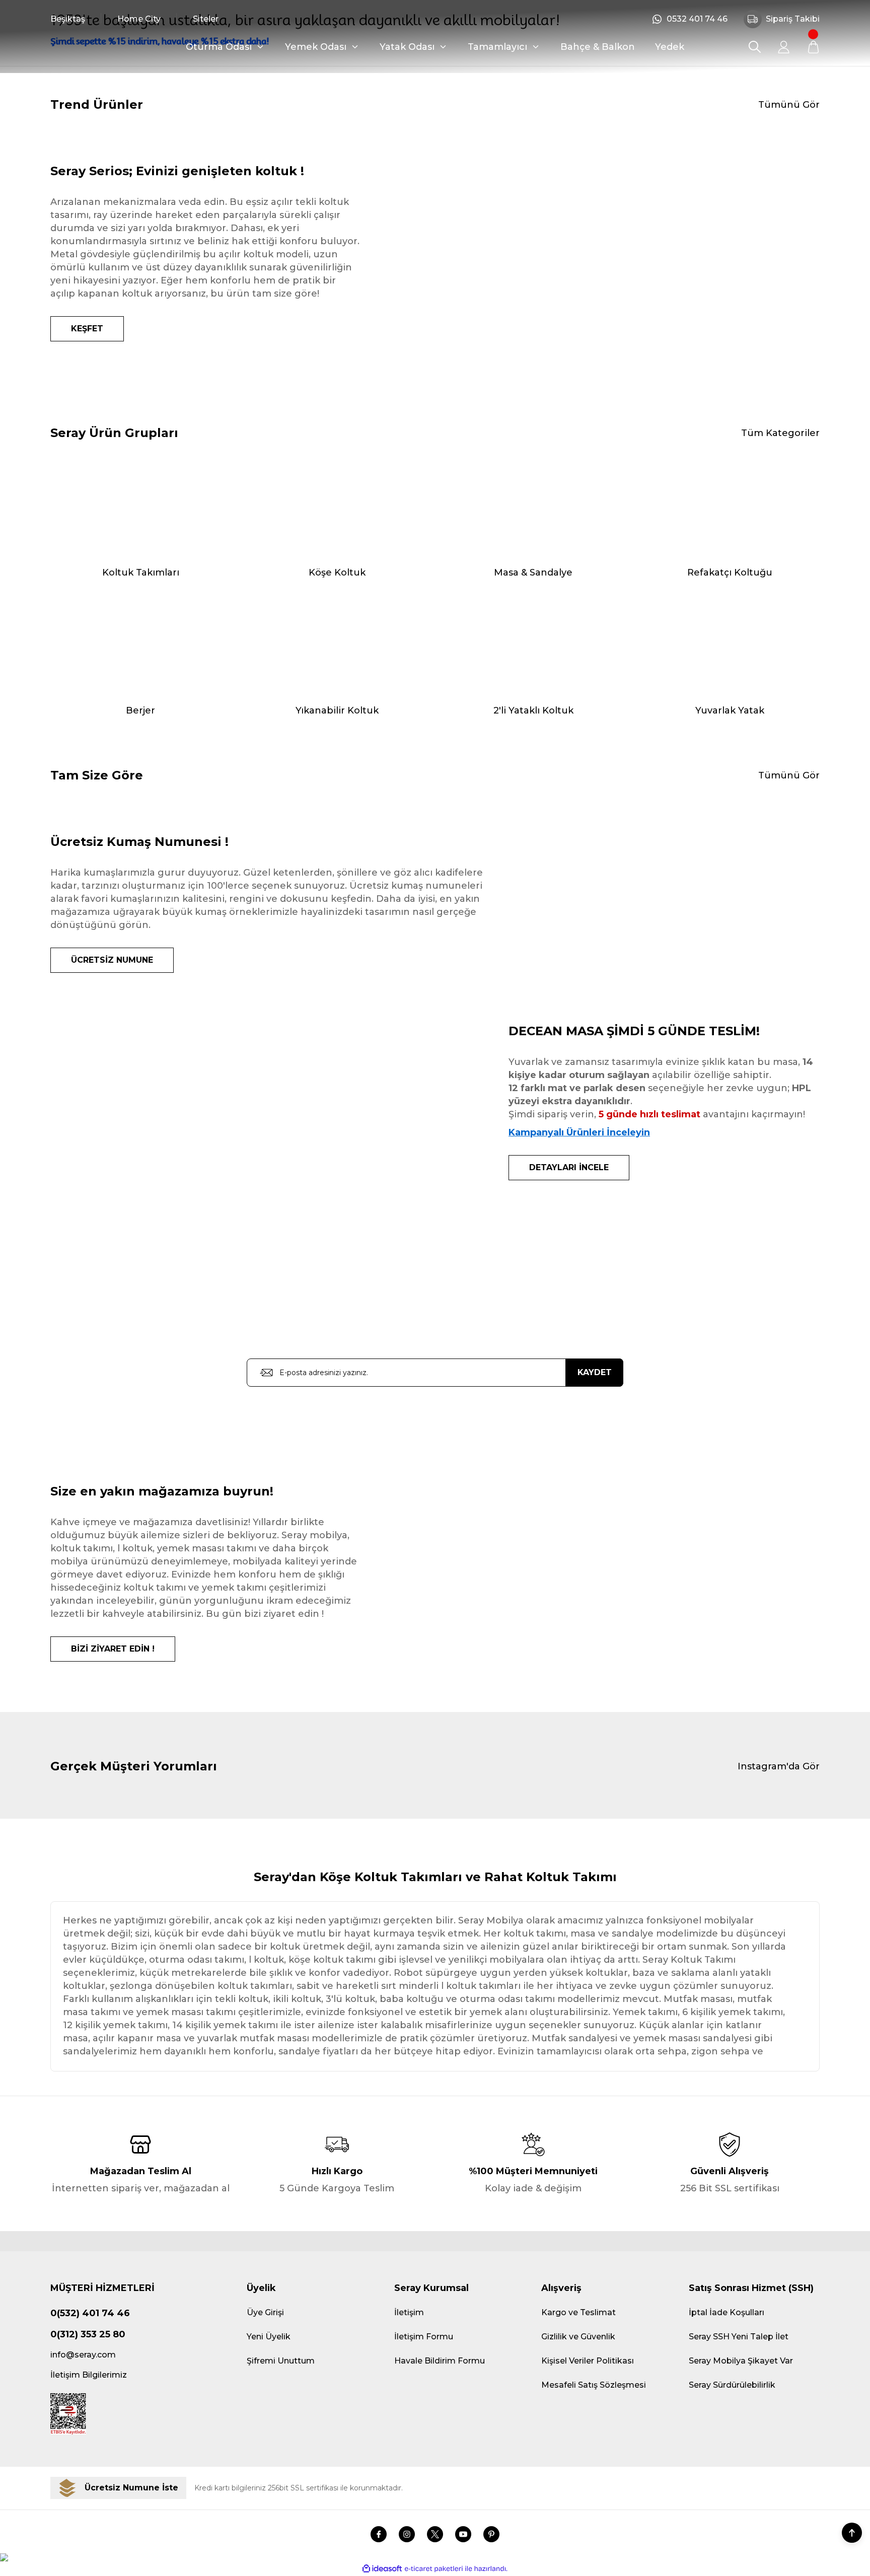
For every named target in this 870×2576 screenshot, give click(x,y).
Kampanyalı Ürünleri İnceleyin (579, 1132)
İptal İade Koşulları (727, 2312)
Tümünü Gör (789, 105)
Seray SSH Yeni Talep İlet (739, 2337)
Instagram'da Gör (779, 1766)
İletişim (409, 2312)
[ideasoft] (382, 2569)
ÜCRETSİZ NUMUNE (112, 960)
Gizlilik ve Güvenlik (578, 2337)
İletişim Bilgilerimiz (89, 2375)
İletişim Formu (424, 2337)
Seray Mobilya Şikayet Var (741, 2361)
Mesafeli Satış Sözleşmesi (594, 2385)
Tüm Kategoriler (780, 433)
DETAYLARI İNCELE (569, 1167)
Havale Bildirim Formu (440, 2361)
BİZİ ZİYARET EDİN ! (113, 1649)
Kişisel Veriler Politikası (588, 2361)
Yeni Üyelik (269, 2337)
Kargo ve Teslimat (578, 2312)
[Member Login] (784, 47)
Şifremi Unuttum (281, 2361)
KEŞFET (87, 329)
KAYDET (595, 1372)
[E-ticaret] (434, 2569)
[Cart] (813, 47)
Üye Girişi (265, 2312)
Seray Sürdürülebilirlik (732, 2385)
